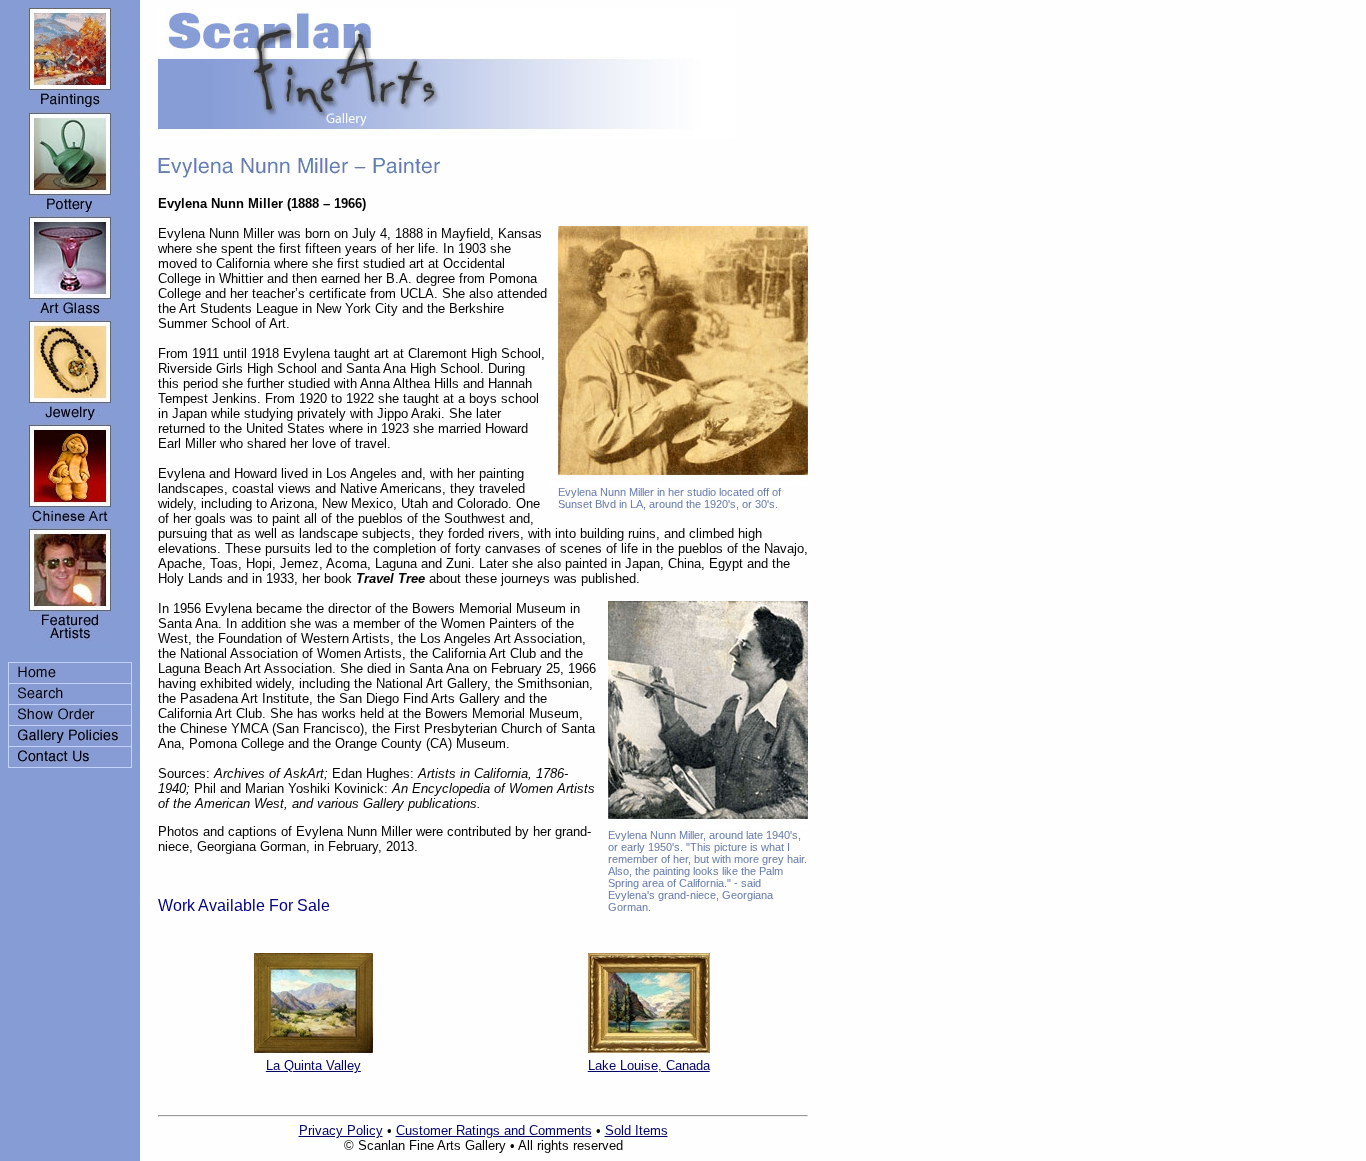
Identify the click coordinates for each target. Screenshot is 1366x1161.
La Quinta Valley (313, 1065)
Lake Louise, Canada (649, 1065)
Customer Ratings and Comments (494, 1130)
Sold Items (636, 1130)
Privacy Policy (341, 1130)
